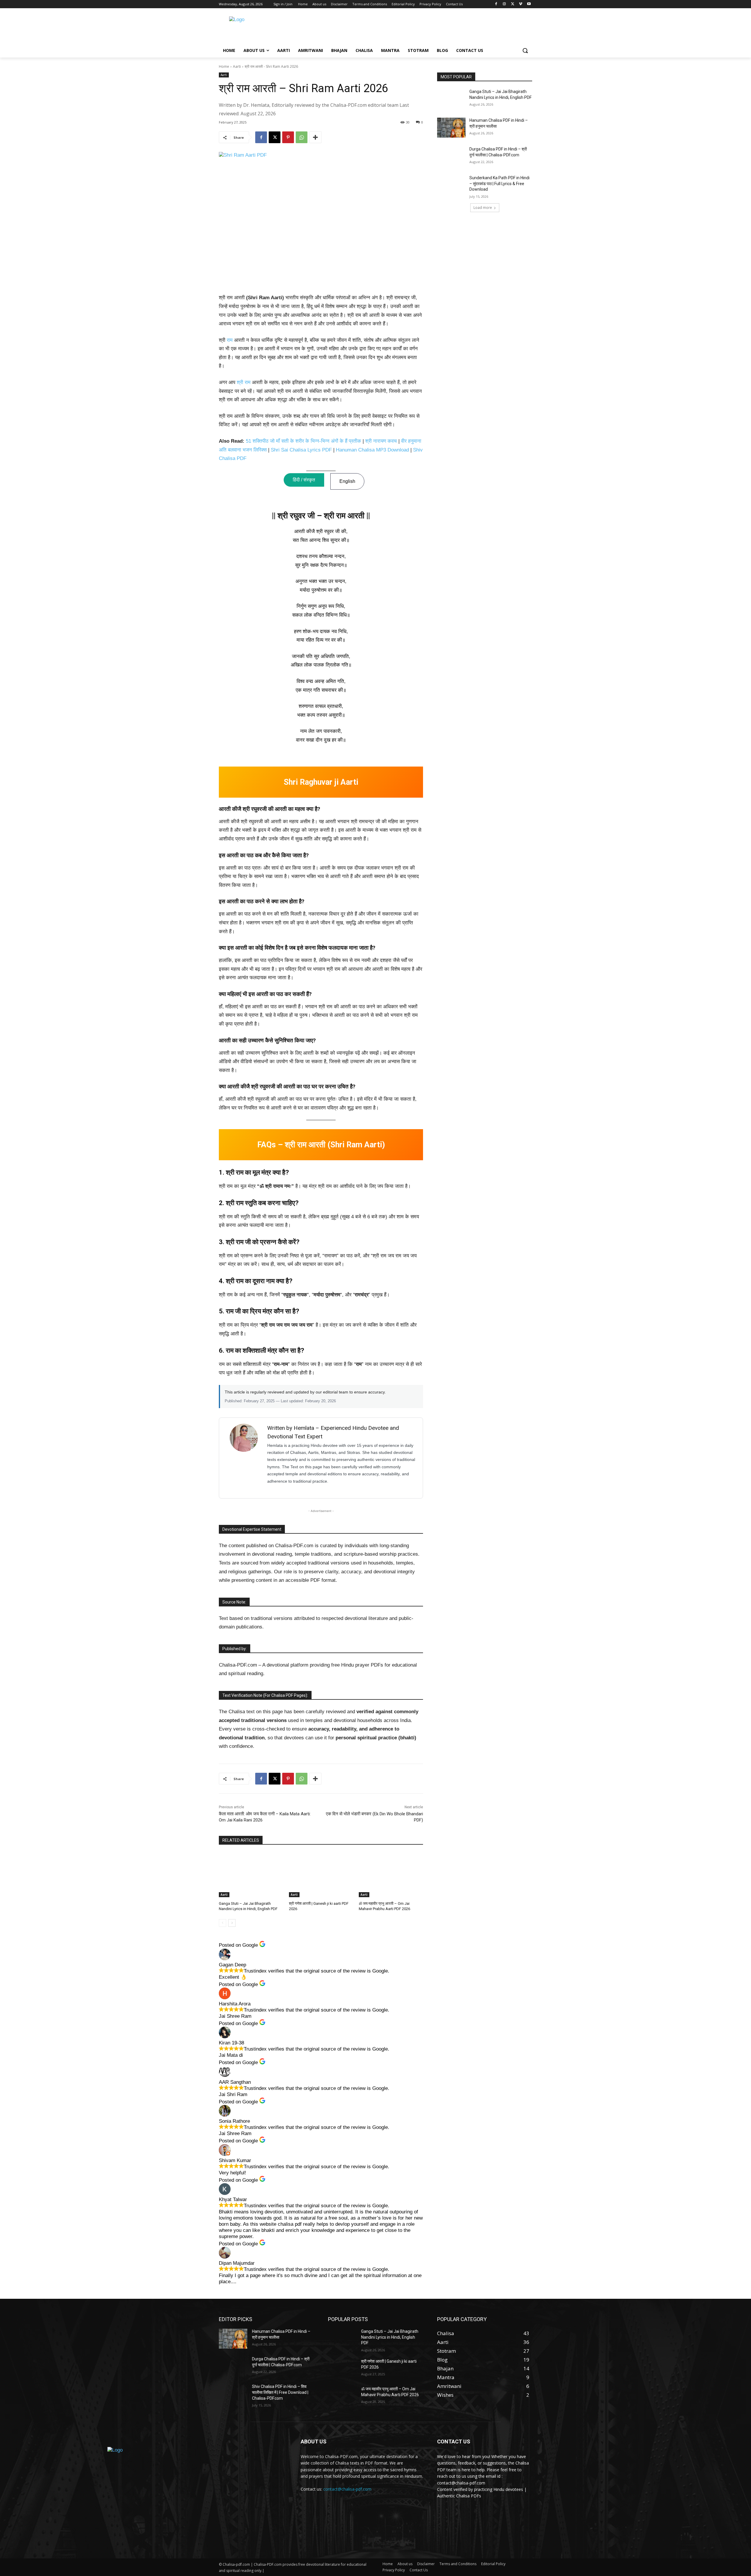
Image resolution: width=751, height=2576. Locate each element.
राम (230, 340)
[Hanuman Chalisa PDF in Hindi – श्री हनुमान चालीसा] (451, 128)
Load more (483, 208)
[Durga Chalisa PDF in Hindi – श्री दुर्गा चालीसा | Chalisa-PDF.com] (451, 156)
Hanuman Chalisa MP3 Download (372, 450)
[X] (513, 4)
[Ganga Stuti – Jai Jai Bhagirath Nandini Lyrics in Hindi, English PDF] (251, 1875)
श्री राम (244, 382)
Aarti (237, 66)
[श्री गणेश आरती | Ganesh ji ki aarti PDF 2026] (321, 1875)
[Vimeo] (521, 4)
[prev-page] (223, 1923)
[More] (315, 137)
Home (224, 66)
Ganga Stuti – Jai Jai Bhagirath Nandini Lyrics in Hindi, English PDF (390, 2337)
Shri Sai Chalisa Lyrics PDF (301, 450)
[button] (525, 50)
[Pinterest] (288, 137)
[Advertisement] (422, 28)
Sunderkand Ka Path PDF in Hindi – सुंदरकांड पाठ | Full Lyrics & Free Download (499, 183)
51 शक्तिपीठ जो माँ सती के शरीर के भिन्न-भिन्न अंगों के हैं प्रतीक (303, 441)
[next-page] (232, 1923)
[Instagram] (504, 4)
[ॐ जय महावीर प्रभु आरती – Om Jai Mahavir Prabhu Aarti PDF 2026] (391, 1875)
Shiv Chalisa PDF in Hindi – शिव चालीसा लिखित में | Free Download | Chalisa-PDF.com (280, 2392)
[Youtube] (529, 4)
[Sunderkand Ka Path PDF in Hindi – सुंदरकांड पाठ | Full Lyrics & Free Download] (451, 185)
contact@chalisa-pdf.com (347, 2489)
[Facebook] (496, 4)
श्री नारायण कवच (381, 441)
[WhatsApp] (302, 137)
